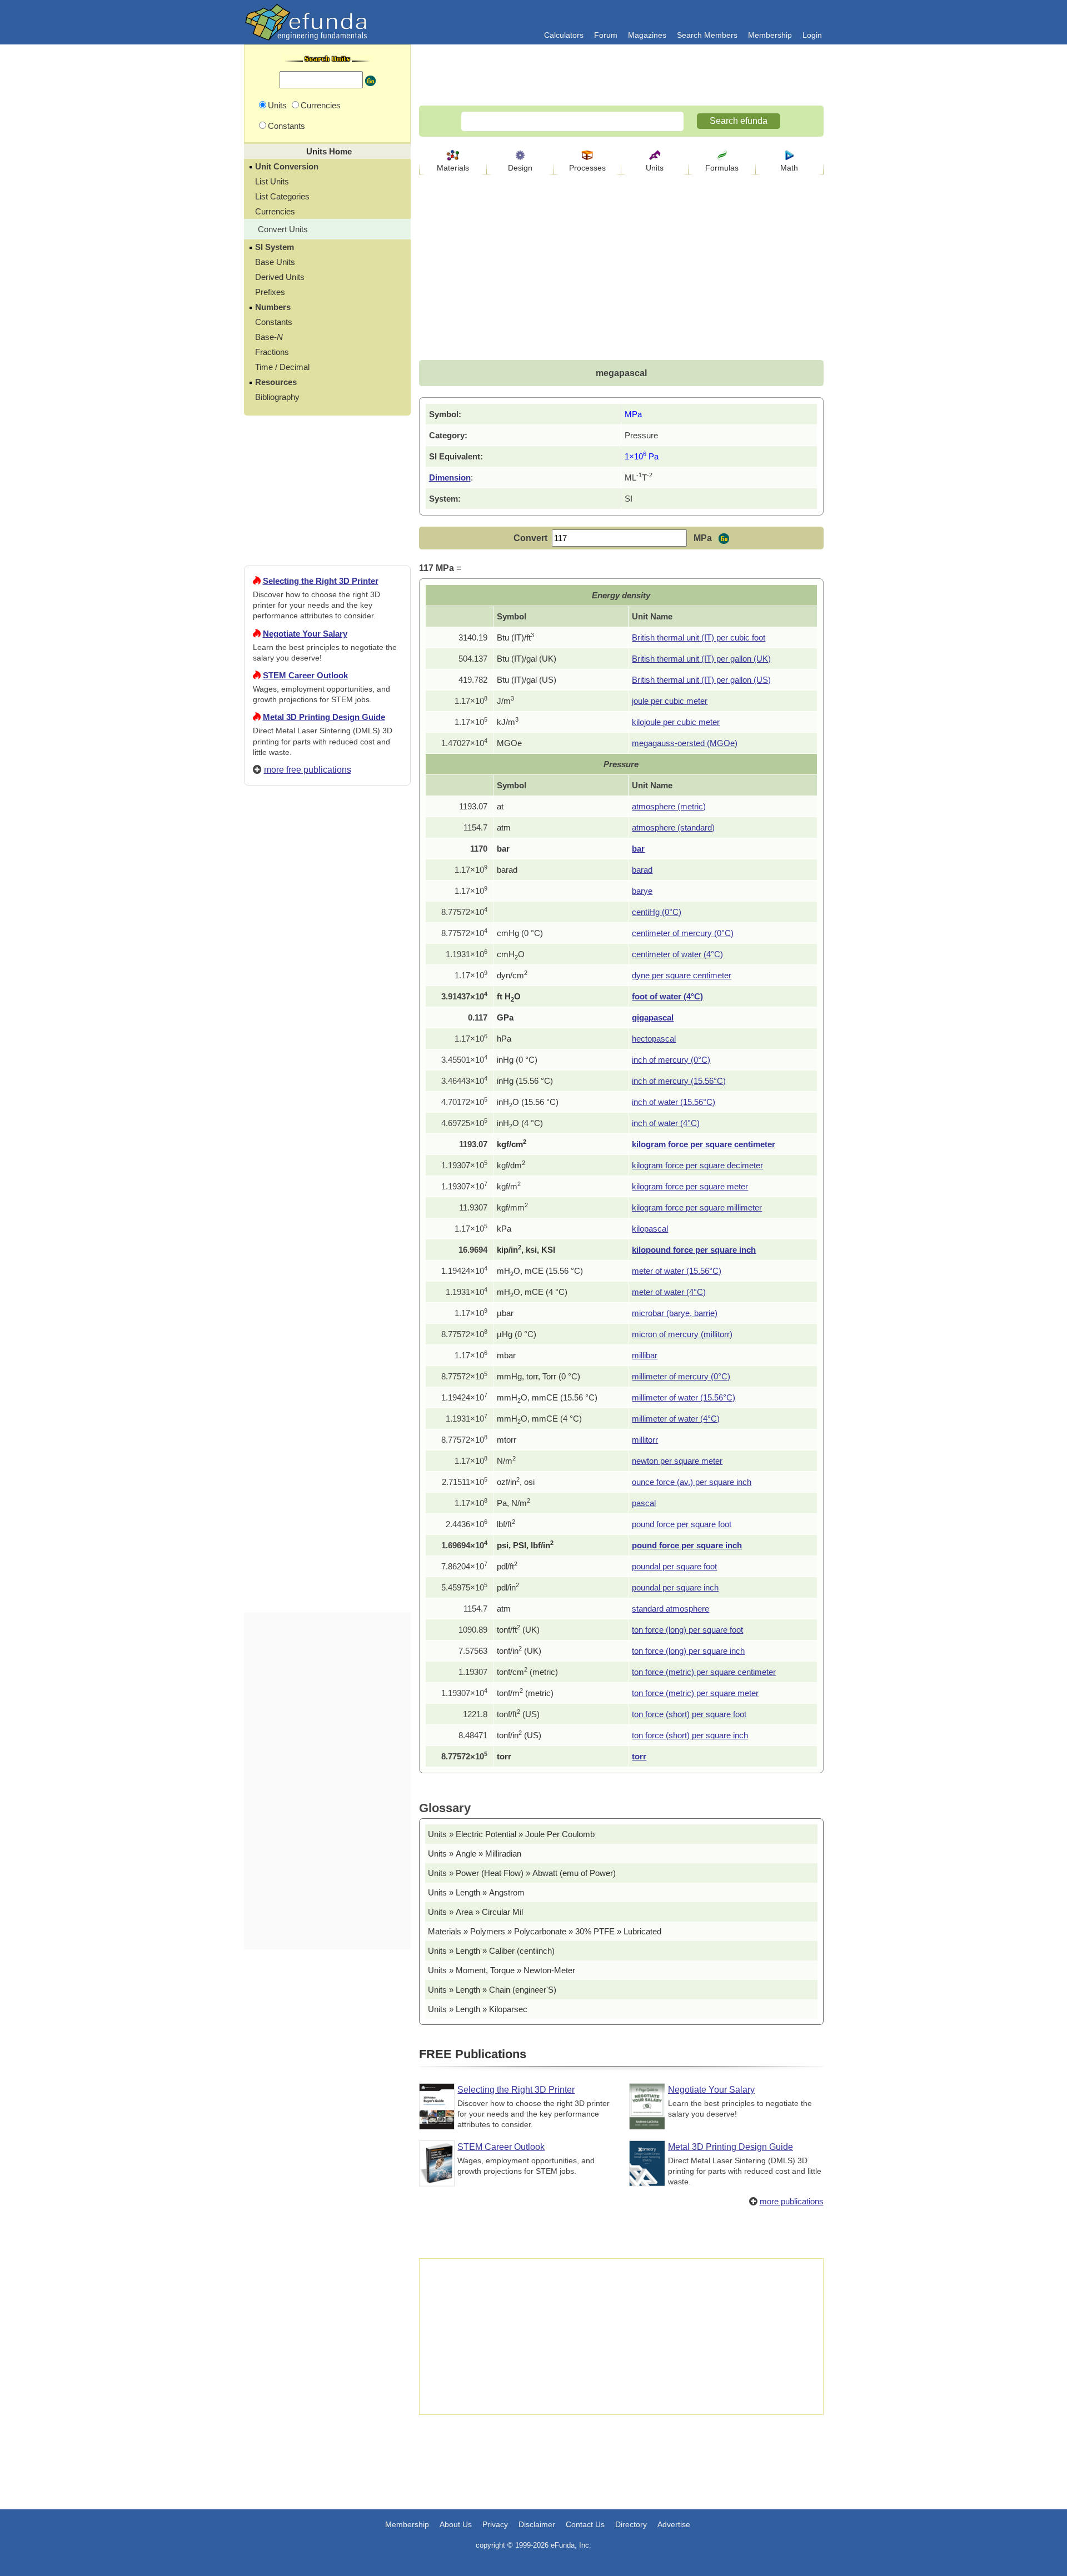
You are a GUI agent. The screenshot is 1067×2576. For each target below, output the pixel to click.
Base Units (275, 262)
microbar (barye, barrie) (675, 1313)
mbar (506, 1355)
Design (520, 168)
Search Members (707, 35)
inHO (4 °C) (520, 1123)
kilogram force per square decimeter (697, 1165)
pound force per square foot (682, 1524)
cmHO (511, 954)
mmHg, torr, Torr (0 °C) (539, 1376)
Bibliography (277, 397)
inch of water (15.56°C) (674, 1102)
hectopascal (654, 1039)
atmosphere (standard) (673, 827)
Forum (606, 35)
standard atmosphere (670, 1609)
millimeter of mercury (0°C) (681, 1376)
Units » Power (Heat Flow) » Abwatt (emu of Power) (522, 1873)
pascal (644, 1503)
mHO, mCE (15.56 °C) (540, 1271)
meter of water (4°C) (669, 1292)
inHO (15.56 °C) (528, 1102)
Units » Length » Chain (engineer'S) (492, 1990)
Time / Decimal (282, 367)
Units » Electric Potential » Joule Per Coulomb (511, 1834)
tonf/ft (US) (518, 1714)
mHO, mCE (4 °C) (532, 1292)
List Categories (282, 196)
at (500, 806)
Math (789, 168)
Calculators (564, 35)
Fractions (272, 352)
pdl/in (508, 1587)
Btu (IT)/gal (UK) (527, 659)
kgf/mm (512, 1207)
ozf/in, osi (516, 1482)
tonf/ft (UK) (518, 1630)
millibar (645, 1355)
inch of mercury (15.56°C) (679, 1081)
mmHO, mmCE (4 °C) (539, 1419)
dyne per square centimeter (682, 975)
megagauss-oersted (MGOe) (685, 743)
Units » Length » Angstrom (476, 1892)
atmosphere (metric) (669, 806)
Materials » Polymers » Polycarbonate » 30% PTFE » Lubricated (545, 1931)
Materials (453, 168)
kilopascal (650, 1229)
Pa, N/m (513, 1503)
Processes (587, 168)
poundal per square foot (674, 1566)
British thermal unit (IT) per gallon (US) (701, 680)
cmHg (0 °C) (520, 933)
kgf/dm (511, 1165)
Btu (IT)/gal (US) (527, 680)
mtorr (507, 1440)
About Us (456, 2524)
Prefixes (270, 292)
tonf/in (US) (519, 1735)
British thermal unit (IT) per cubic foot (699, 637)
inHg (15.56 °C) (525, 1081)
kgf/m (509, 1186)
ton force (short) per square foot (689, 1714)
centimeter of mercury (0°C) (683, 933)
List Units (272, 181)
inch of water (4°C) (666, 1123)
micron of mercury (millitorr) (682, 1334)
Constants (274, 322)
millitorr (645, 1440)
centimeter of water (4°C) (677, 954)
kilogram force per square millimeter (697, 1207)
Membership (770, 35)
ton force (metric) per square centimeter (704, 1672)
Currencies (275, 211)
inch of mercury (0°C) (671, 1060)
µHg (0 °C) (517, 1334)
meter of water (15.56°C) (677, 1271)
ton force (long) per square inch (688, 1651)
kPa (504, 1229)
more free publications (308, 770)
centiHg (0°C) (657, 912)
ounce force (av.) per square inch (692, 1482)
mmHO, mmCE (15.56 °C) (547, 1397)
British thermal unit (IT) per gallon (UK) (701, 659)
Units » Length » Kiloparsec (478, 2009)
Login (812, 35)
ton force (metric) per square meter (695, 1693)
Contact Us (585, 2524)
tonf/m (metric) (525, 1693)
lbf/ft (506, 1524)
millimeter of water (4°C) (676, 1419)
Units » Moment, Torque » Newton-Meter (502, 1970)
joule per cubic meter (670, 701)
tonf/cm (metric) (527, 1672)
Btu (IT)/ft (515, 637)
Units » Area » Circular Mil (475, 1912)
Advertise (674, 2524)
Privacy (495, 2524)
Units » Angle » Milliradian (475, 1854)
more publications (792, 2201)
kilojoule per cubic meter (676, 722)
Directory (631, 2524)
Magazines (647, 35)
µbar (505, 1313)
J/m (505, 701)
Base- (269, 337)
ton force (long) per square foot (687, 1630)
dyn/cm (512, 975)
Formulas (722, 168)
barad (507, 870)
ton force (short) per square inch (690, 1735)
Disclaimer (537, 2524)
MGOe (509, 743)
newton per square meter (677, 1461)
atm (504, 827)
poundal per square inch (675, 1587)
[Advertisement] (327, 1196)
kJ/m (508, 722)
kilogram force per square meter (690, 1186)
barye (642, 891)
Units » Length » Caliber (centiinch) (491, 1951)
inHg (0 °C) (517, 1060)
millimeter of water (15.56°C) (684, 1397)
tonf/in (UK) (519, 1651)
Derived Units (280, 277)
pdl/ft (507, 1566)
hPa (504, 1039)
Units (655, 168)
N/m (506, 1461)
